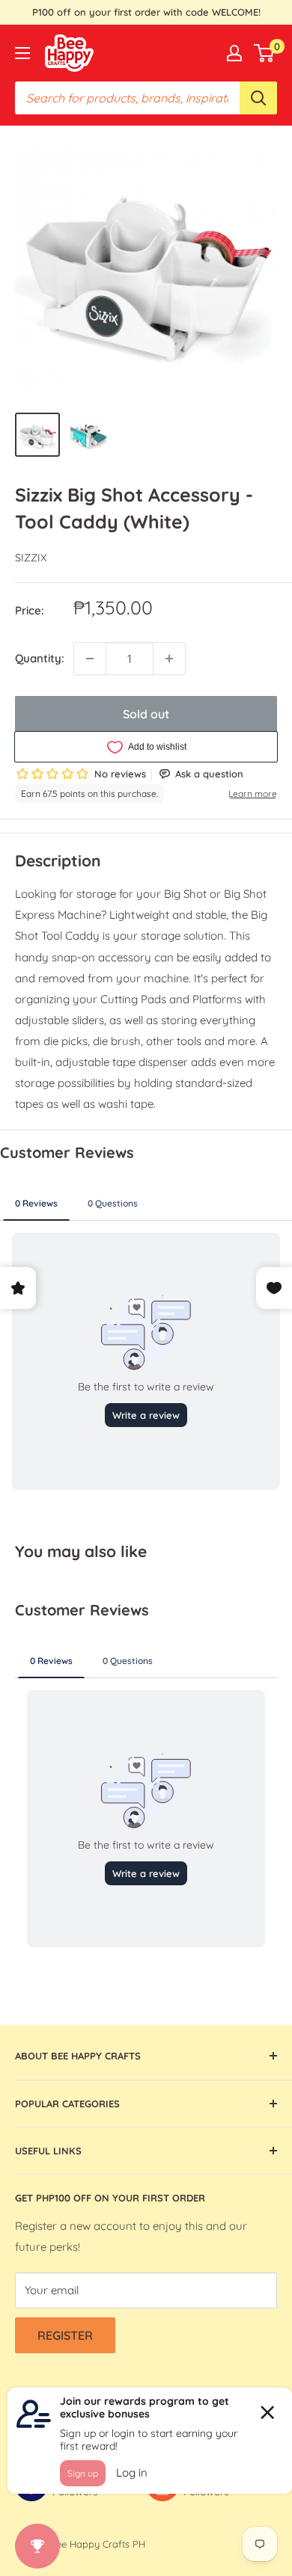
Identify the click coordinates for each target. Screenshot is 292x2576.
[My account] (234, 53)
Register (65, 2335)
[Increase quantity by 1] (169, 659)
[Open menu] (22, 53)
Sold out (146, 714)
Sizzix (31, 558)
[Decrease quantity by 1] (90, 659)
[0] (265, 53)
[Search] (258, 98)
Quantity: (40, 658)
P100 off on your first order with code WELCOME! (146, 12)
